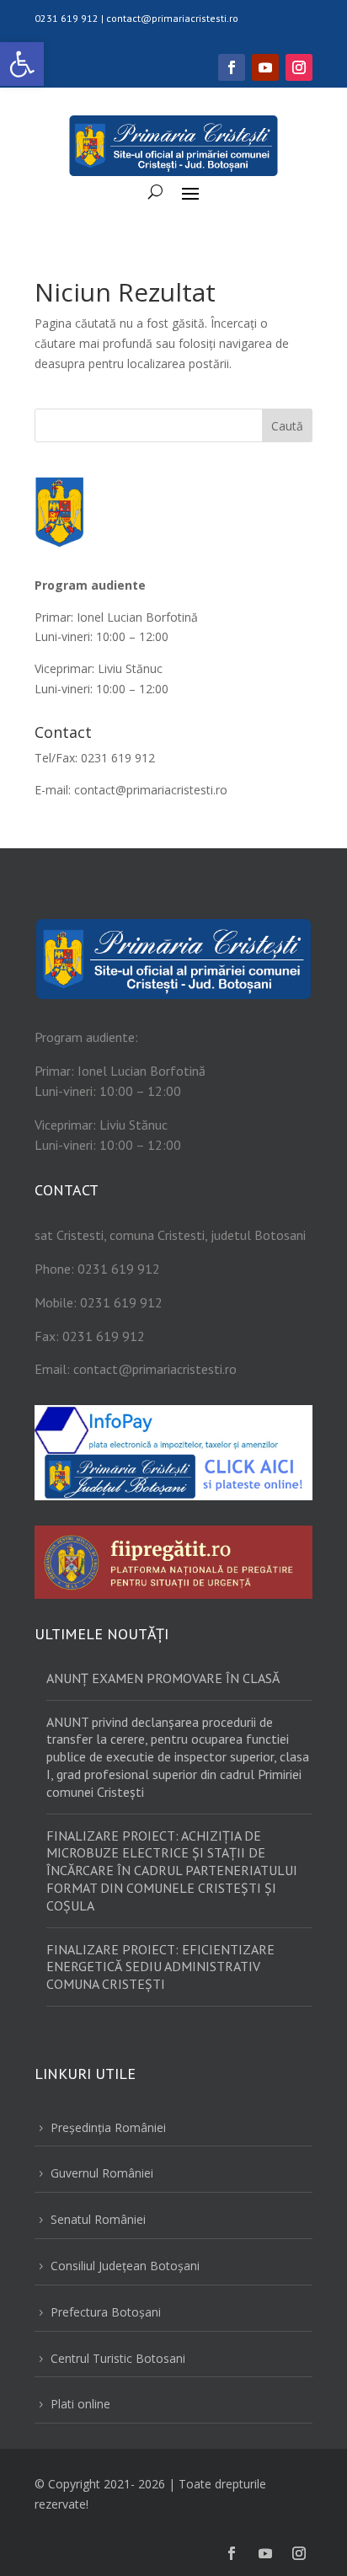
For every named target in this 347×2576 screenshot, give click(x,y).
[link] (22, 64)
